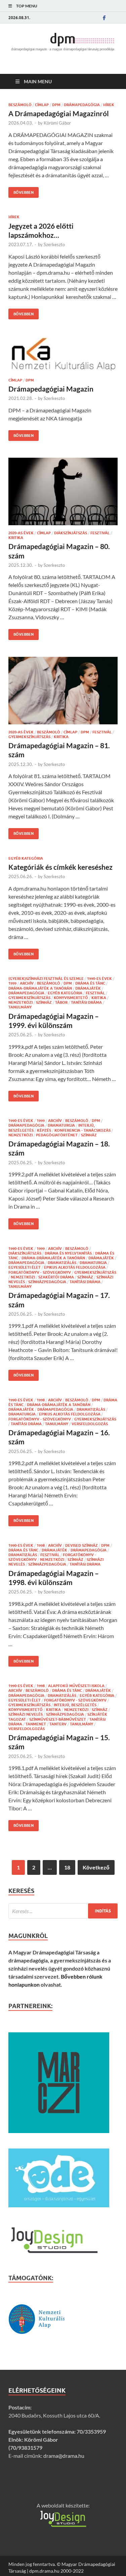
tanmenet (36, 1724)
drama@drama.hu (64, 2456)
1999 (12, 983)
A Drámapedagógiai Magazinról (59, 113)
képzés (44, 1130)
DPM (56, 105)
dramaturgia (61, 1125)
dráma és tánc (90, 983)
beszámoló (20, 105)
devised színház (81, 1545)
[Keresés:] (63, 1911)
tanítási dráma (86, 1002)
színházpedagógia (47, 1282)
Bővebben (21, 191)
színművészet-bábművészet (58, 1719)
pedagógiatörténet (57, 1135)
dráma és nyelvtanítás (68, 1253)
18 (67, 1867)
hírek (109, 105)
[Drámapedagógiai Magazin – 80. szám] (63, 491)
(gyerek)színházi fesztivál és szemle (46, 979)
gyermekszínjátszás (29, 737)
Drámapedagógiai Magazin (51, 389)
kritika (16, 538)
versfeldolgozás (90, 1424)
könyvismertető (71, 998)
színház (44, 1002)
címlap (42, 105)
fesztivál (100, 533)
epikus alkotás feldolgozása (75, 1267)
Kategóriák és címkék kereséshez (60, 867)
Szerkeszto (54, 244)
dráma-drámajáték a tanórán (40, 988)
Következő (96, 1867)
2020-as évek (21, 533)
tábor (61, 1002)
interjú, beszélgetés (75, 1705)
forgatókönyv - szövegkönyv (40, 1272)
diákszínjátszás (71, 533)
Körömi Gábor (57, 123)
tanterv (58, 1724)
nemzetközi (20, 1002)
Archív (27, 983)
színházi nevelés (26, 1714)
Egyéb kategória (26, 858)
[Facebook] (104, 18)
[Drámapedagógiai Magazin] (63, 354)
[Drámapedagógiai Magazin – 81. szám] (63, 691)
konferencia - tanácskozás (82, 1130)
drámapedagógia (82, 105)
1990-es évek (99, 979)
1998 (41, 1400)
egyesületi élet (25, 1267)
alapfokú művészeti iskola (76, 1686)
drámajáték (88, 988)
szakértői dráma (56, 1277)
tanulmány (20, 1007)
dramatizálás (62, 1263)
